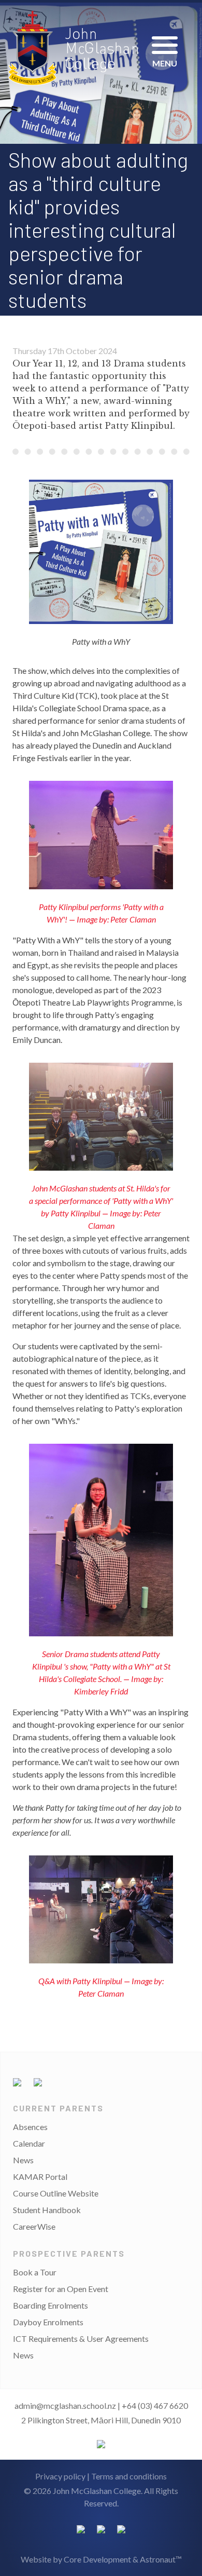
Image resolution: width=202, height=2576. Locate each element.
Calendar (29, 2143)
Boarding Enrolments (51, 2305)
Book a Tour (35, 2272)
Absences (30, 2127)
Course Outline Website (56, 2193)
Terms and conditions (129, 2476)
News (23, 2160)
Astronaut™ (161, 2559)
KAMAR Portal (40, 2177)
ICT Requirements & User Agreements (81, 2338)
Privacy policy (60, 2476)
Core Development (97, 2559)
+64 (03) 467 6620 (155, 2405)
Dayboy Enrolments (48, 2322)
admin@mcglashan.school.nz (65, 2405)
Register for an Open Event (61, 2289)
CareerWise (34, 2226)
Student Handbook (47, 2210)
